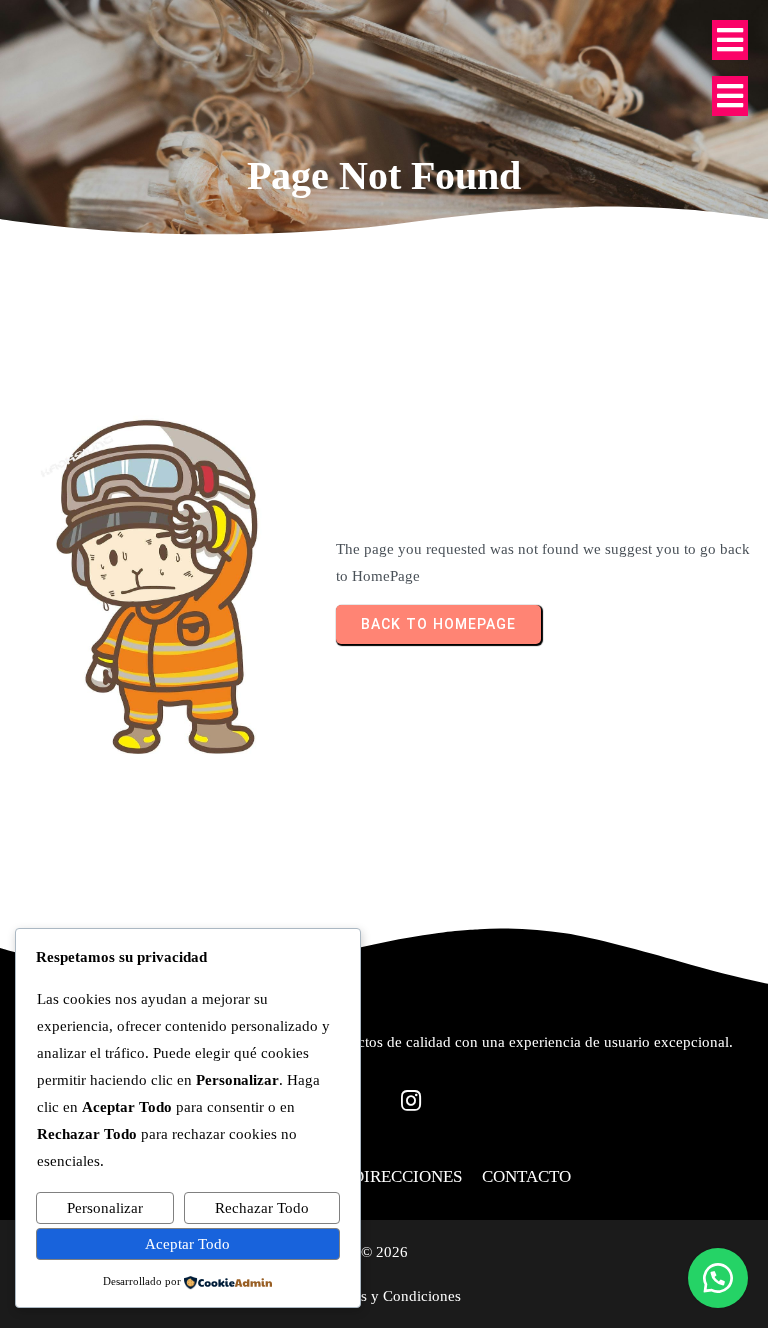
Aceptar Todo (187, 1244)
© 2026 (384, 1252)
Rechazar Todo (262, 1208)
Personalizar (105, 1208)
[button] (718, 1278)
